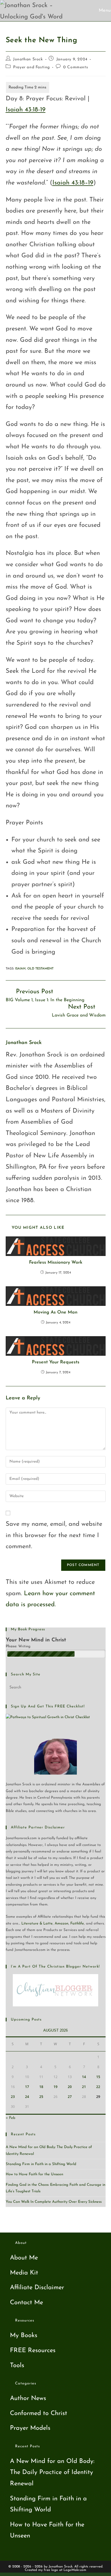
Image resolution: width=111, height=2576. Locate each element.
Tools (17, 2366)
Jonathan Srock (28, 59)
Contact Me (26, 2303)
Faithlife (77, 1923)
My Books (24, 2336)
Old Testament (40, 969)
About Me (24, 2258)
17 (27, 2087)
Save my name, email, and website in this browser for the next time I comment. (54, 1535)
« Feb (11, 2118)
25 (41, 2097)
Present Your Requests (56, 1362)
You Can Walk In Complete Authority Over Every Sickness (54, 2202)
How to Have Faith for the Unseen (34, 2174)
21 (84, 2087)
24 (27, 2097)
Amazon (61, 1923)
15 (98, 2077)
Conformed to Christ (39, 2413)
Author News (28, 2398)
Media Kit (24, 2273)
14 (84, 2077)
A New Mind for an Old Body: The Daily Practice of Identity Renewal (52, 2473)
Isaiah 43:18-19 (26, 110)
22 (98, 2087)
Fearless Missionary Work (56, 1262)
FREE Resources (33, 2351)
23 (13, 2097)
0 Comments (76, 67)
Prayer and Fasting (31, 67)
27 (70, 2097)
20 (70, 2087)
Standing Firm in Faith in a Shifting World (41, 2164)
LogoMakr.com (75, 2570)
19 (55, 2087)
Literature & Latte (37, 1923)
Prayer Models (30, 2428)
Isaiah (20, 969)
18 (41, 2087)
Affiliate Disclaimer (37, 2288)
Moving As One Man (55, 1312)
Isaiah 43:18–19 (73, 183)
